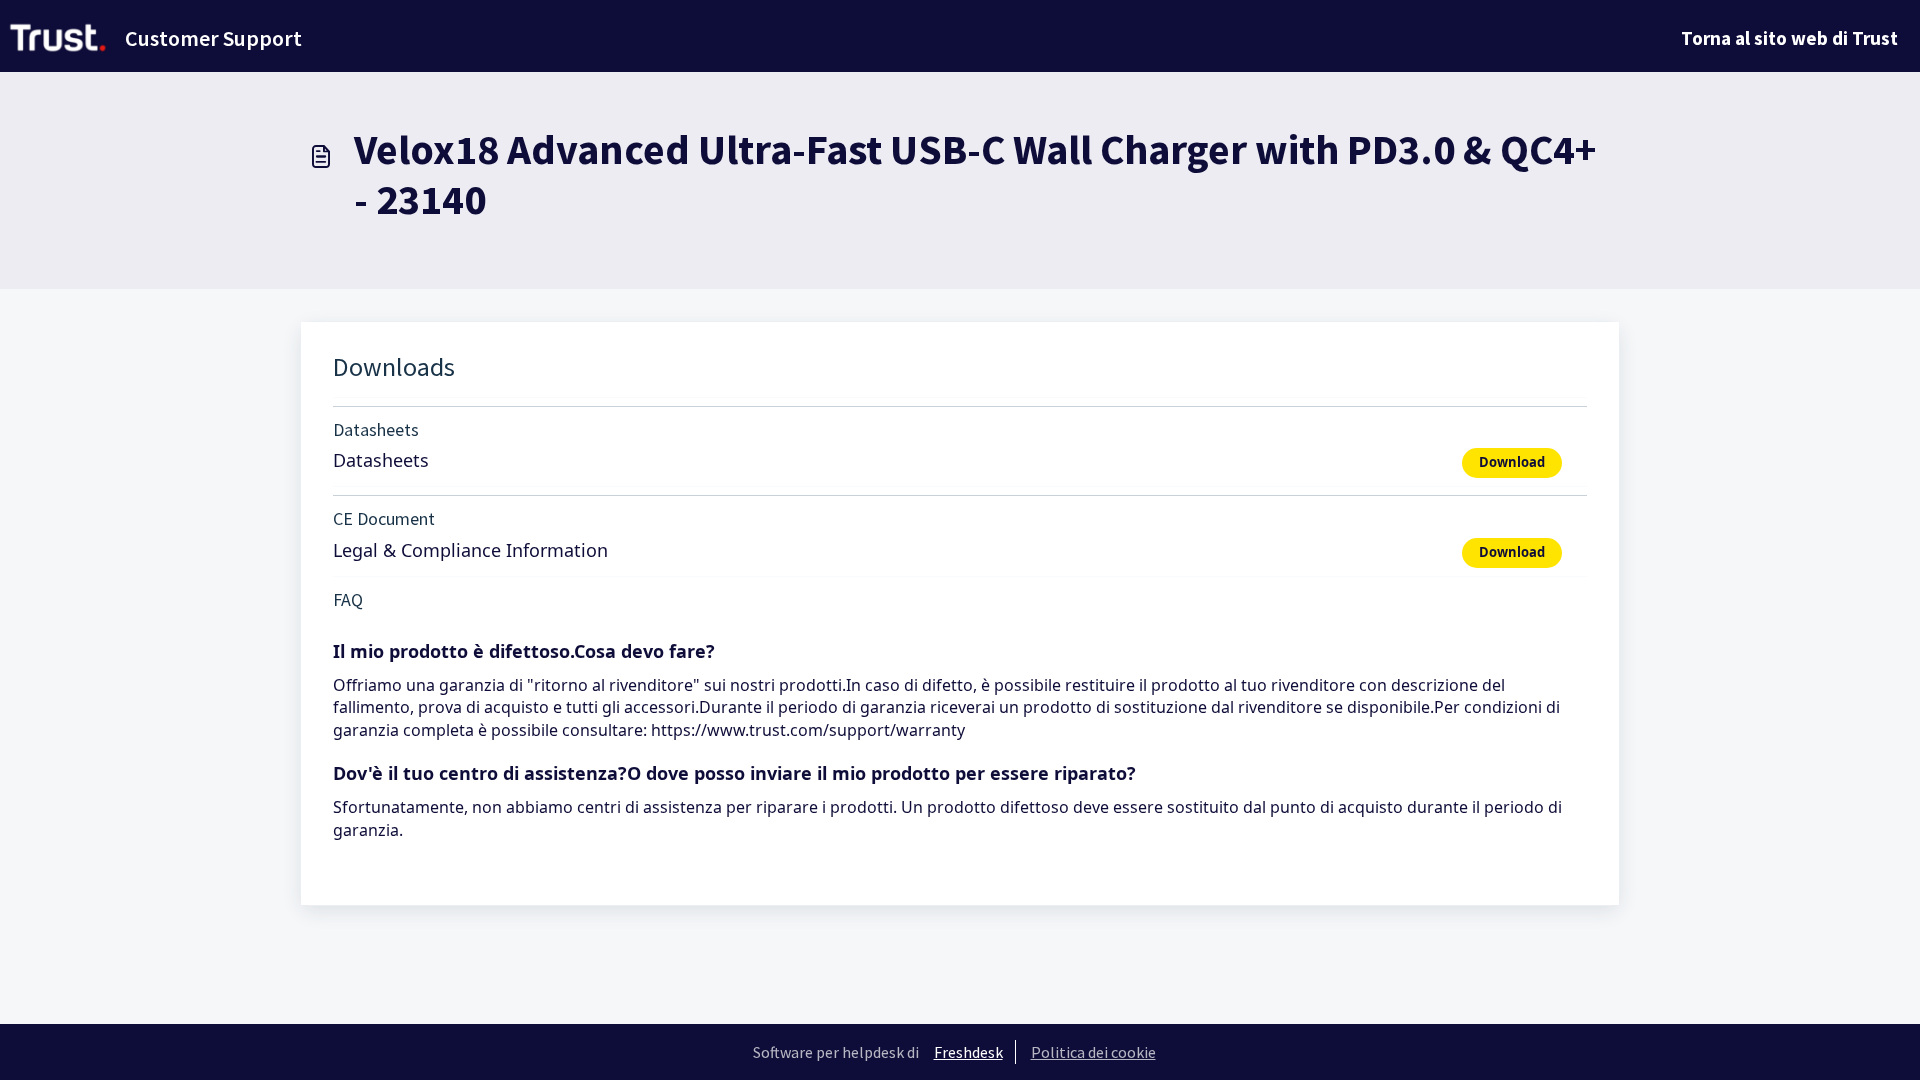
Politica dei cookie (1093, 1052)
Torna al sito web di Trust (1789, 38)
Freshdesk (968, 1052)
